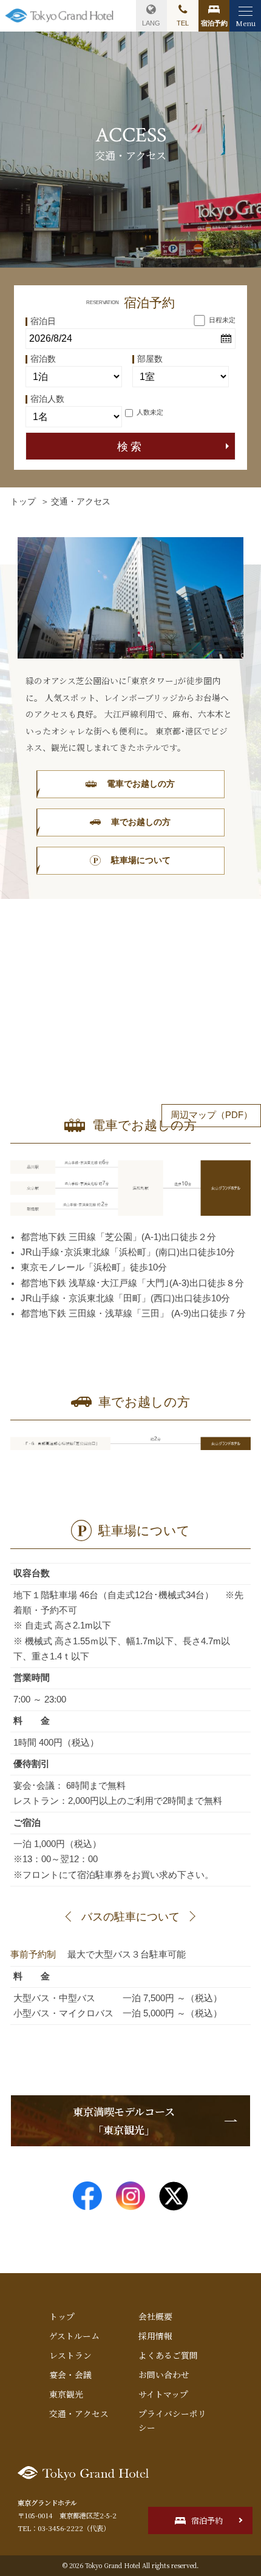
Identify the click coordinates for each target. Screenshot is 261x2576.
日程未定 (222, 320)
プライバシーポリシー (172, 2420)
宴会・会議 (70, 2374)
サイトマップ (163, 2394)
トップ (23, 502)
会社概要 (155, 2316)
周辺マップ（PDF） (212, 1115)
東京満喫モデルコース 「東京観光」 (124, 2120)
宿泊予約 (207, 2520)
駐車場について (141, 860)
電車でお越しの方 (141, 784)
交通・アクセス (79, 2413)
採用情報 (155, 2336)
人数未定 (150, 412)
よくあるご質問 (168, 2355)
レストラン (70, 2355)
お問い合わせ (164, 2374)
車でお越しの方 (141, 822)
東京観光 (66, 2394)
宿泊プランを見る (214, 16)
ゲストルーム (74, 2336)
